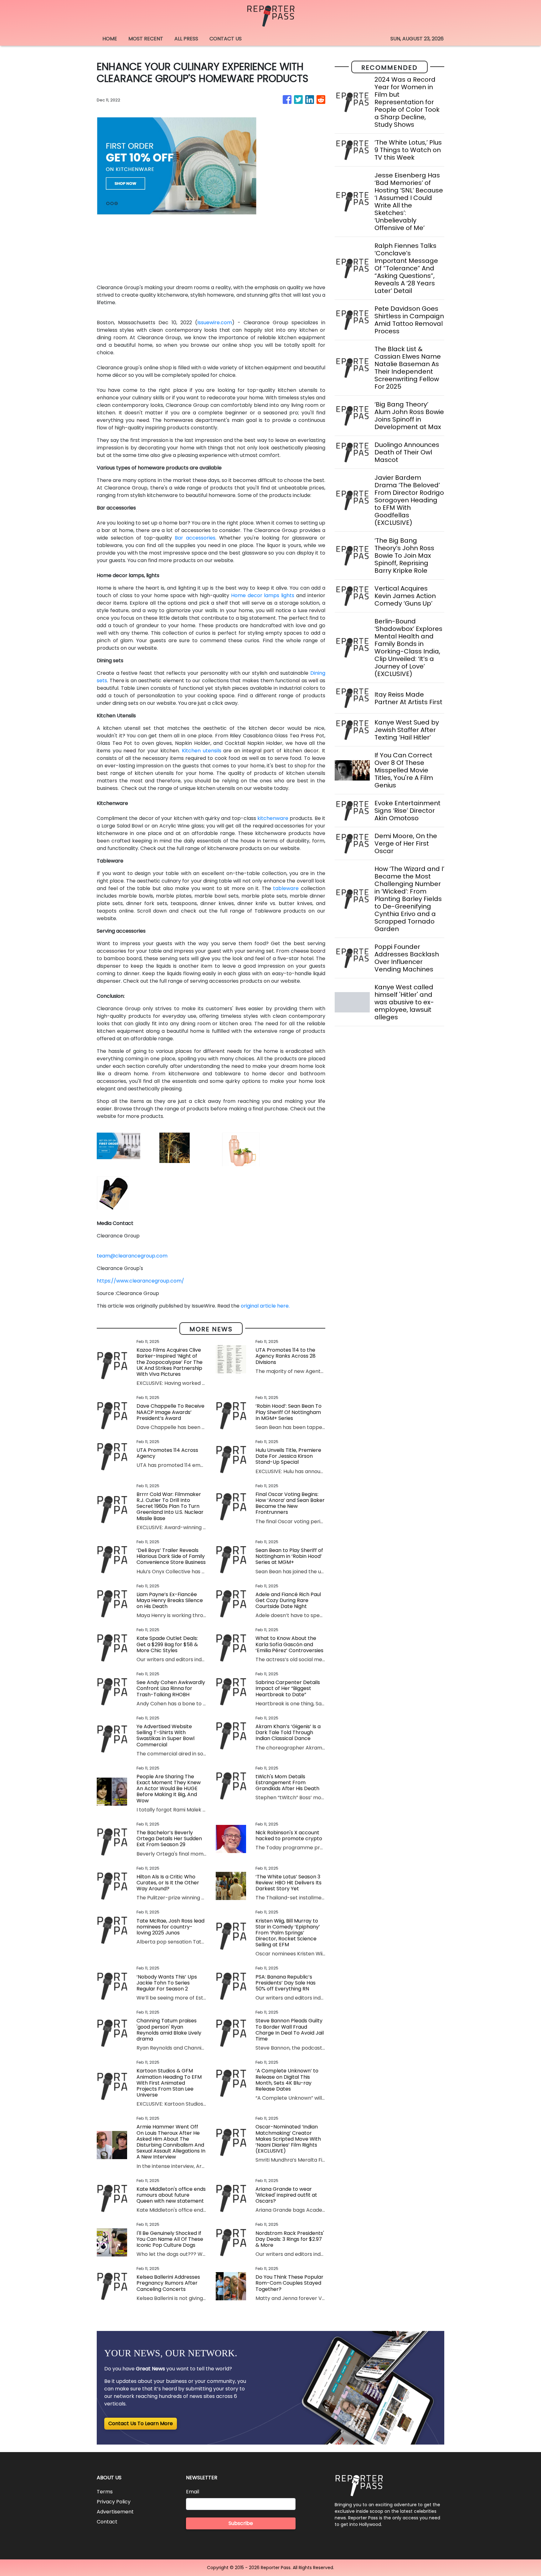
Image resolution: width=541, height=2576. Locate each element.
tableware (286, 888)
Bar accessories (195, 538)
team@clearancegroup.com (132, 1256)
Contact (107, 2522)
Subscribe (241, 2523)
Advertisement (115, 2512)
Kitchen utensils (202, 751)
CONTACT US (226, 39)
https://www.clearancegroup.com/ (140, 1281)
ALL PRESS (186, 39)
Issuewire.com (215, 323)
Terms (105, 2492)
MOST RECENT (146, 39)
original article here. (265, 1306)
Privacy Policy (114, 2502)
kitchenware (273, 818)
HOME (110, 39)
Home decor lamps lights (263, 595)
